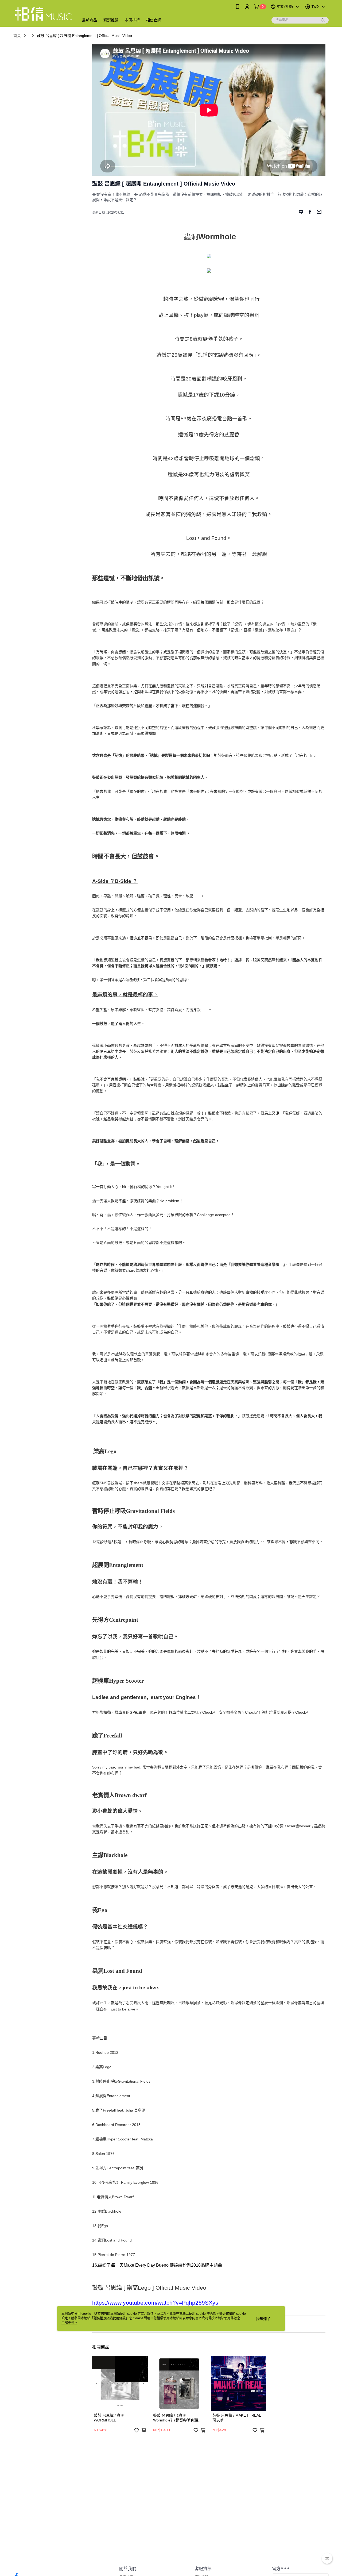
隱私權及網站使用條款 (110, 2318)
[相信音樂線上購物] (43, 14)
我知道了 (263, 2319)
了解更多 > (69, 2323)
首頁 (17, 36)
